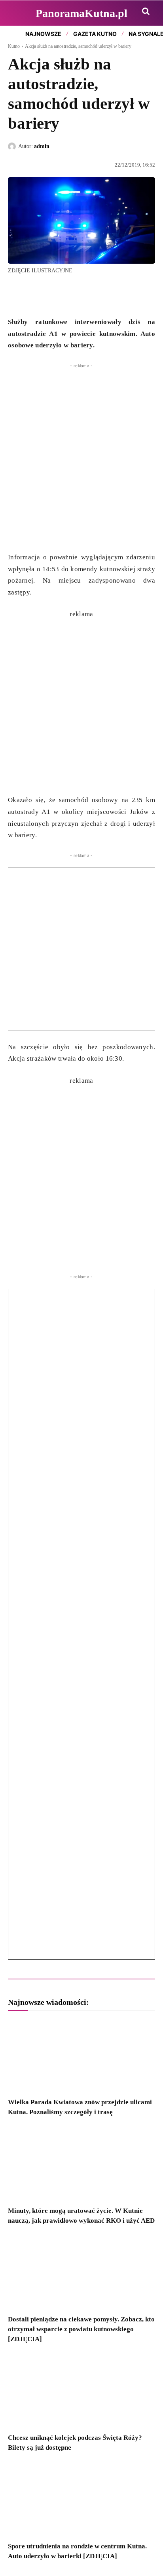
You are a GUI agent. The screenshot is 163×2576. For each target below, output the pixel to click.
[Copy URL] (89, 296)
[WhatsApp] (52, 296)
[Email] (70, 296)
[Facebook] (16, 296)
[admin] (13, 146)
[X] (34, 296)
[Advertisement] (81, 459)
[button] (146, 11)
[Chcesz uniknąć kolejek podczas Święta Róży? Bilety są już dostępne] (81, 2391)
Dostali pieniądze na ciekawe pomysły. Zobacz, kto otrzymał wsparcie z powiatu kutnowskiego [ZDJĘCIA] (81, 2329)
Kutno (14, 46)
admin (42, 146)
